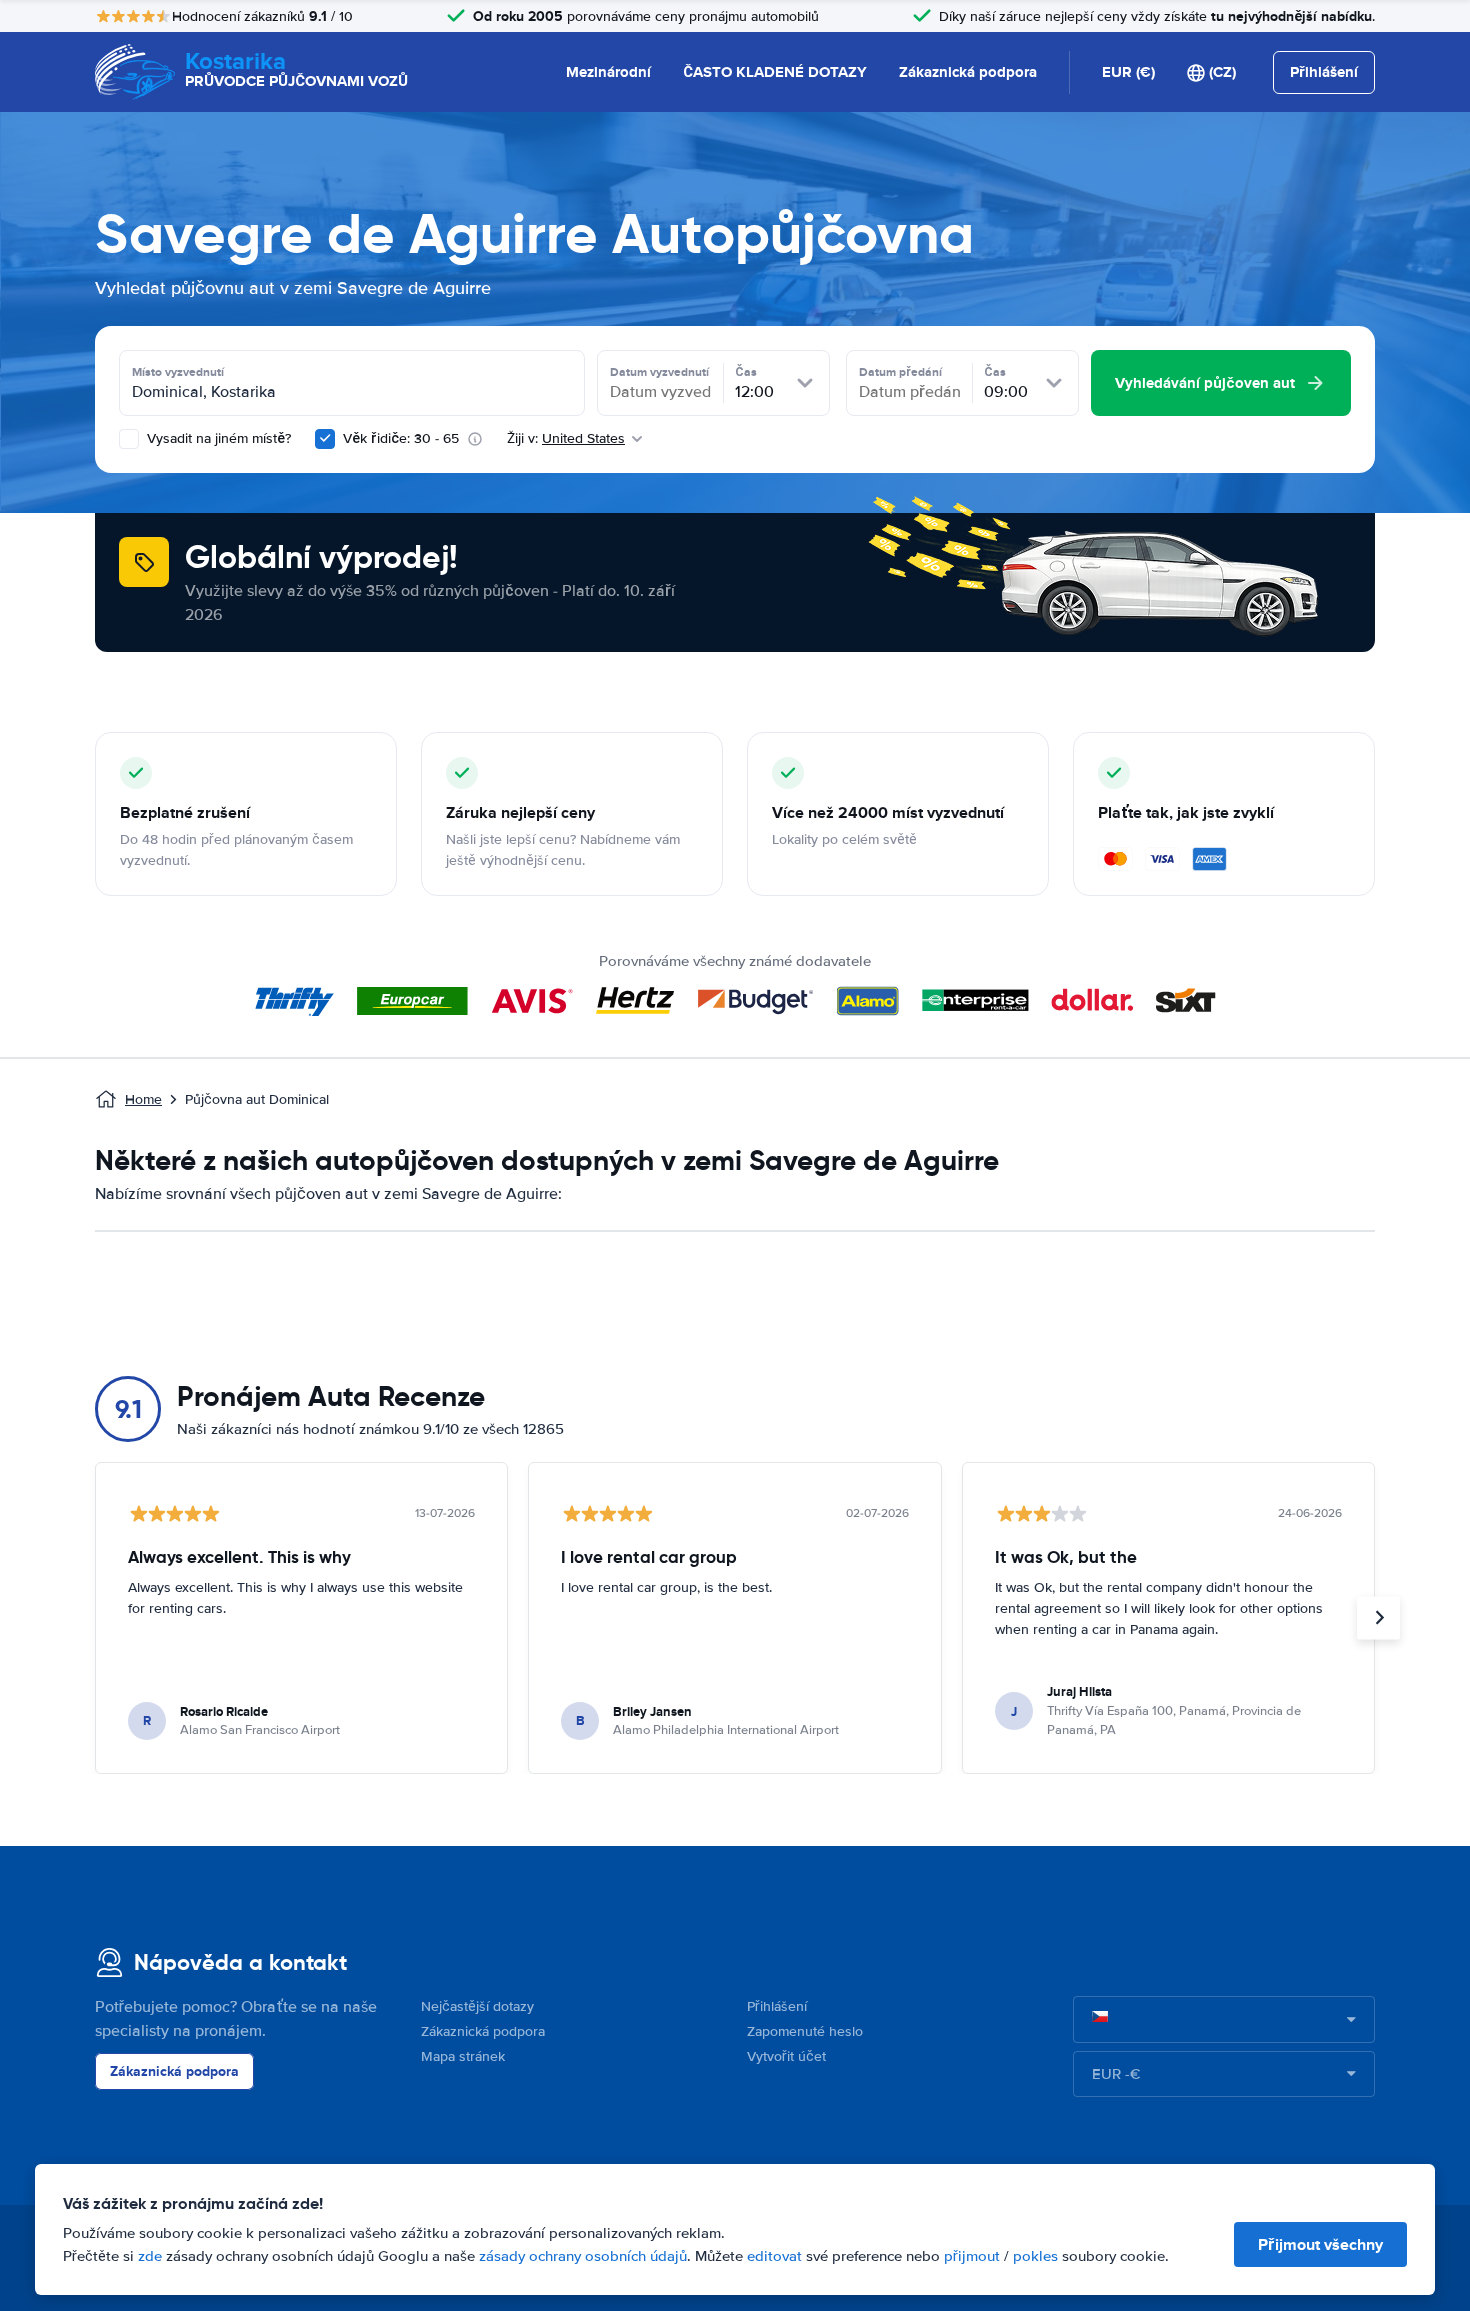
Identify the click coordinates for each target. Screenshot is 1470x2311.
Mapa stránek (463, 2056)
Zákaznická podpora (968, 72)
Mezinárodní (608, 72)
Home (143, 1099)
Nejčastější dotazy (477, 2006)
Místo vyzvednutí (178, 372)
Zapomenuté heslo (805, 2031)
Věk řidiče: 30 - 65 (401, 438)
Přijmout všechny (1320, 2244)
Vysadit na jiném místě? (217, 438)
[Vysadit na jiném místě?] (129, 439)
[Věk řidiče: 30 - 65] (325, 439)
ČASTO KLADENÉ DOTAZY (775, 72)
